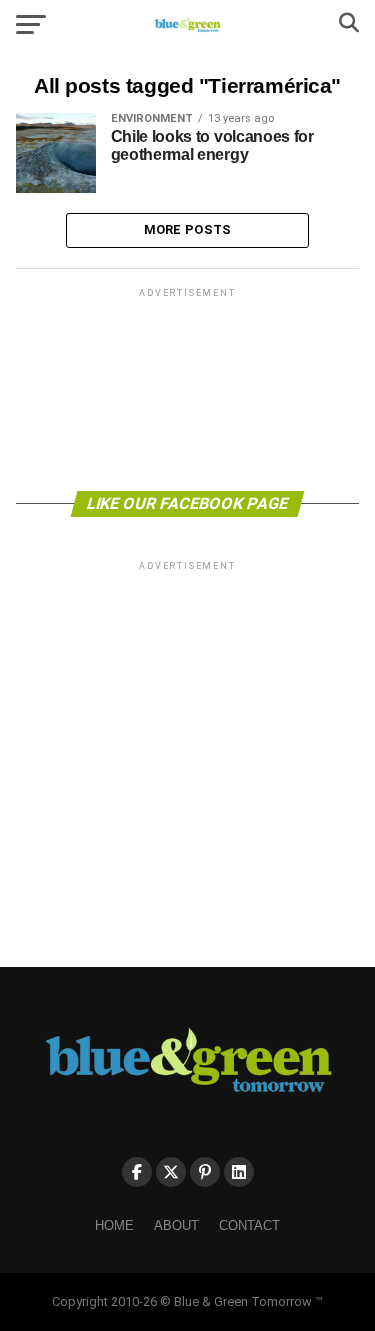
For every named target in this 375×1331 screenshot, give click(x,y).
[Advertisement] (188, 388)
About (176, 1225)
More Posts (188, 229)
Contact (249, 1225)
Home (114, 1225)
